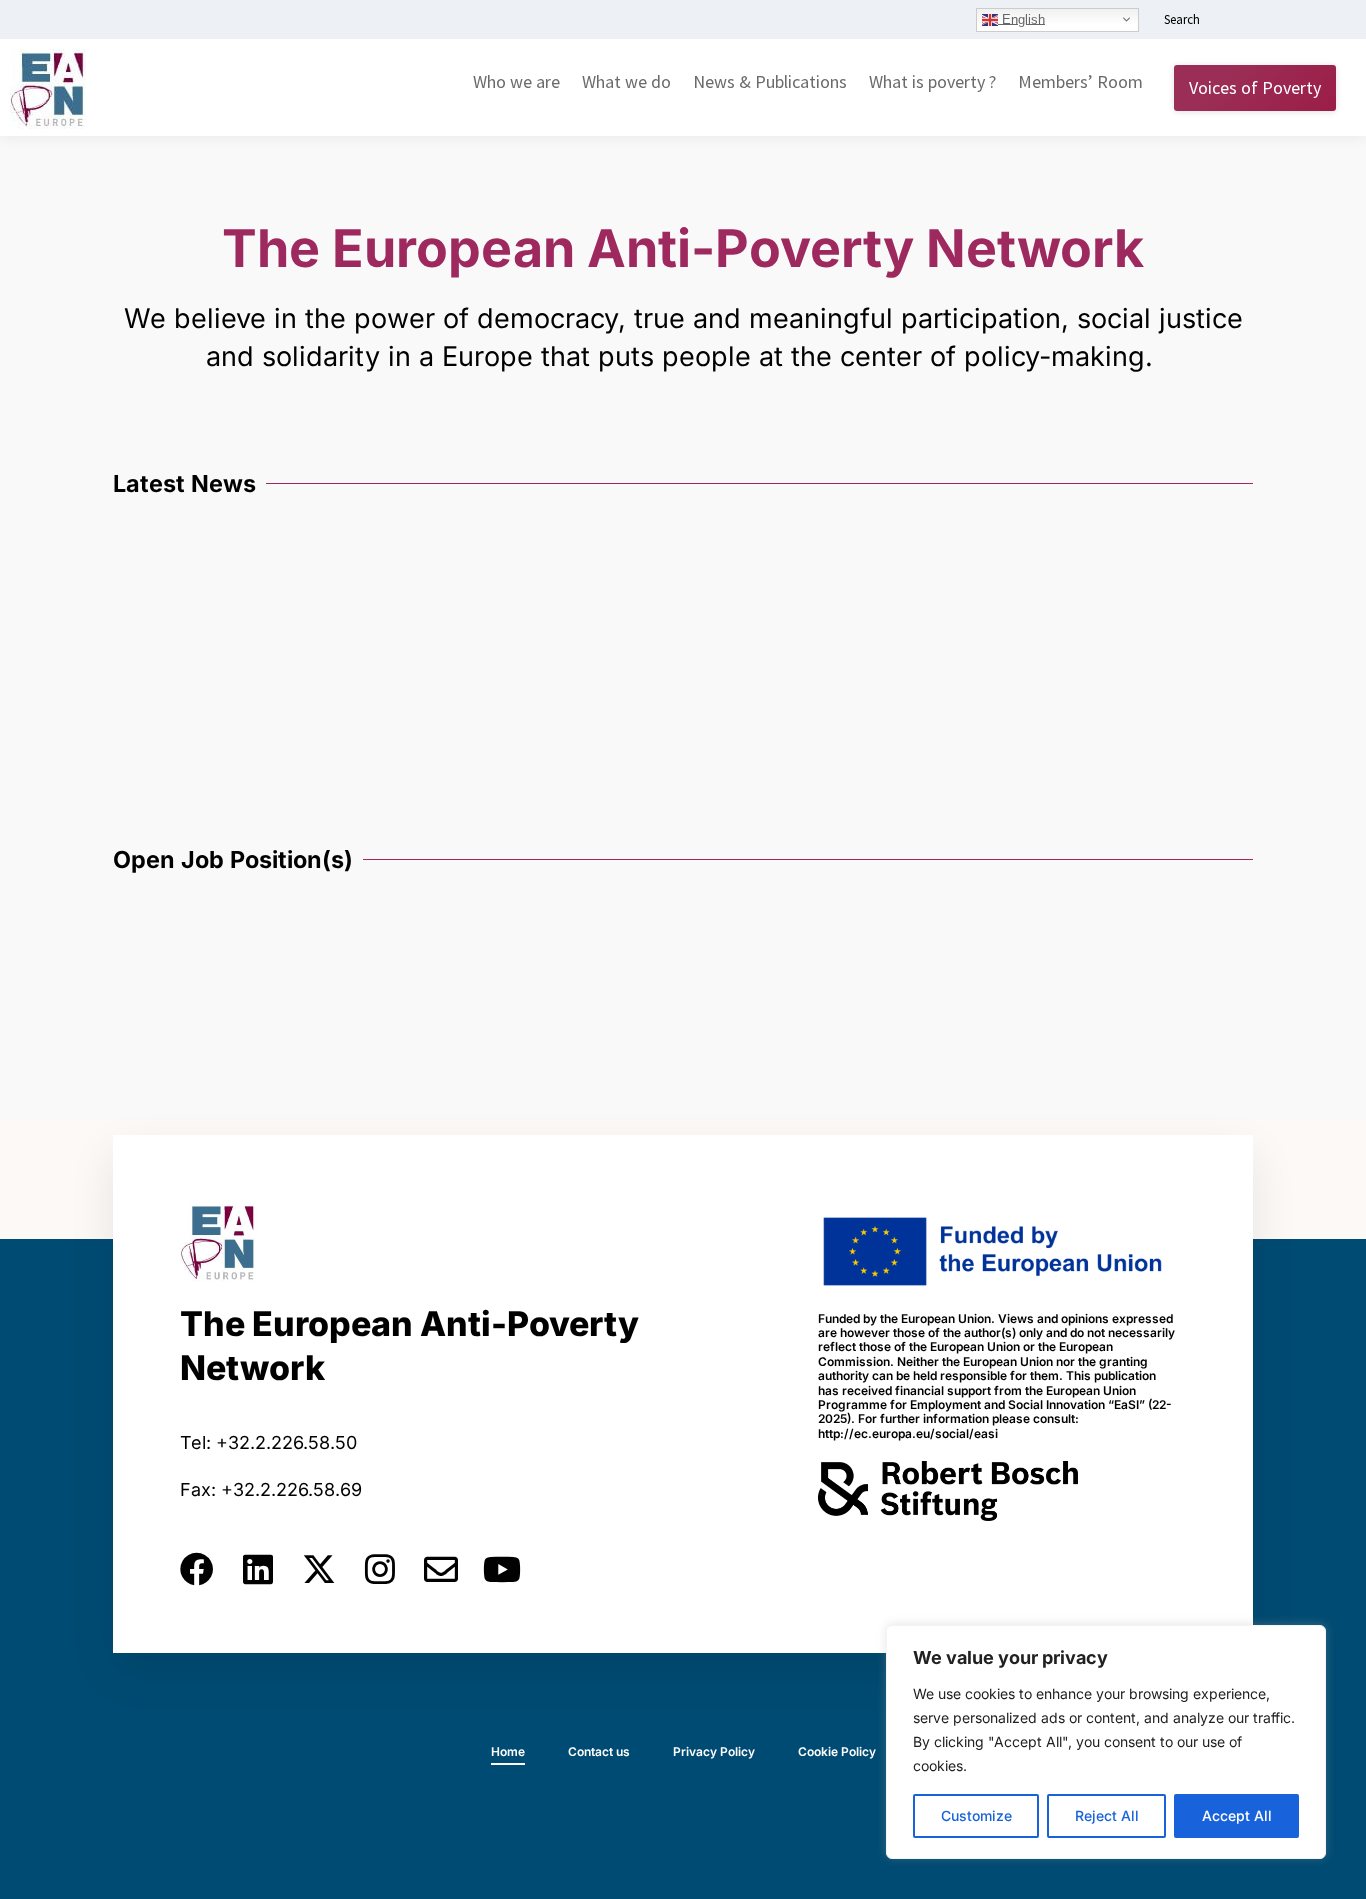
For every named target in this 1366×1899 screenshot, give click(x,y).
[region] (1106, 1742)
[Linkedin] (258, 1569)
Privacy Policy (714, 1751)
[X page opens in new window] (1293, 21)
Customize (976, 1815)
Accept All (1237, 1815)
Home (508, 1751)
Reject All (1107, 1815)
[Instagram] (380, 1569)
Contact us (599, 1751)
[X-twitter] (319, 1569)
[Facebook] (197, 1569)
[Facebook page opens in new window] (1263, 21)
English (1021, 18)
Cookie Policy (837, 1751)
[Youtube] (502, 1569)
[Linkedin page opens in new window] (1233, 21)
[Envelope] (441, 1569)
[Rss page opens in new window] (1323, 21)
